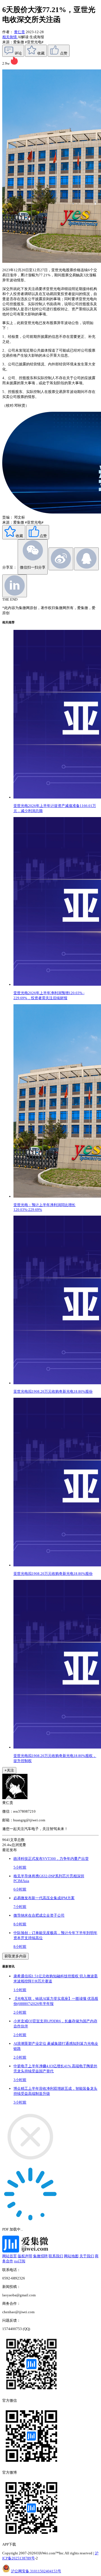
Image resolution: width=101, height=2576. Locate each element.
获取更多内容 (15, 1956)
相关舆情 (10, 37)
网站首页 (10, 2256)
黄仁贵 (19, 32)
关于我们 (87, 2256)
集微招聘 (40, 2256)
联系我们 (56, 2256)
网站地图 (71, 2256)
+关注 (9, 1770)
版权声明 (25, 2256)
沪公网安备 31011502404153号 (36, 2571)
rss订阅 (20, 2261)
